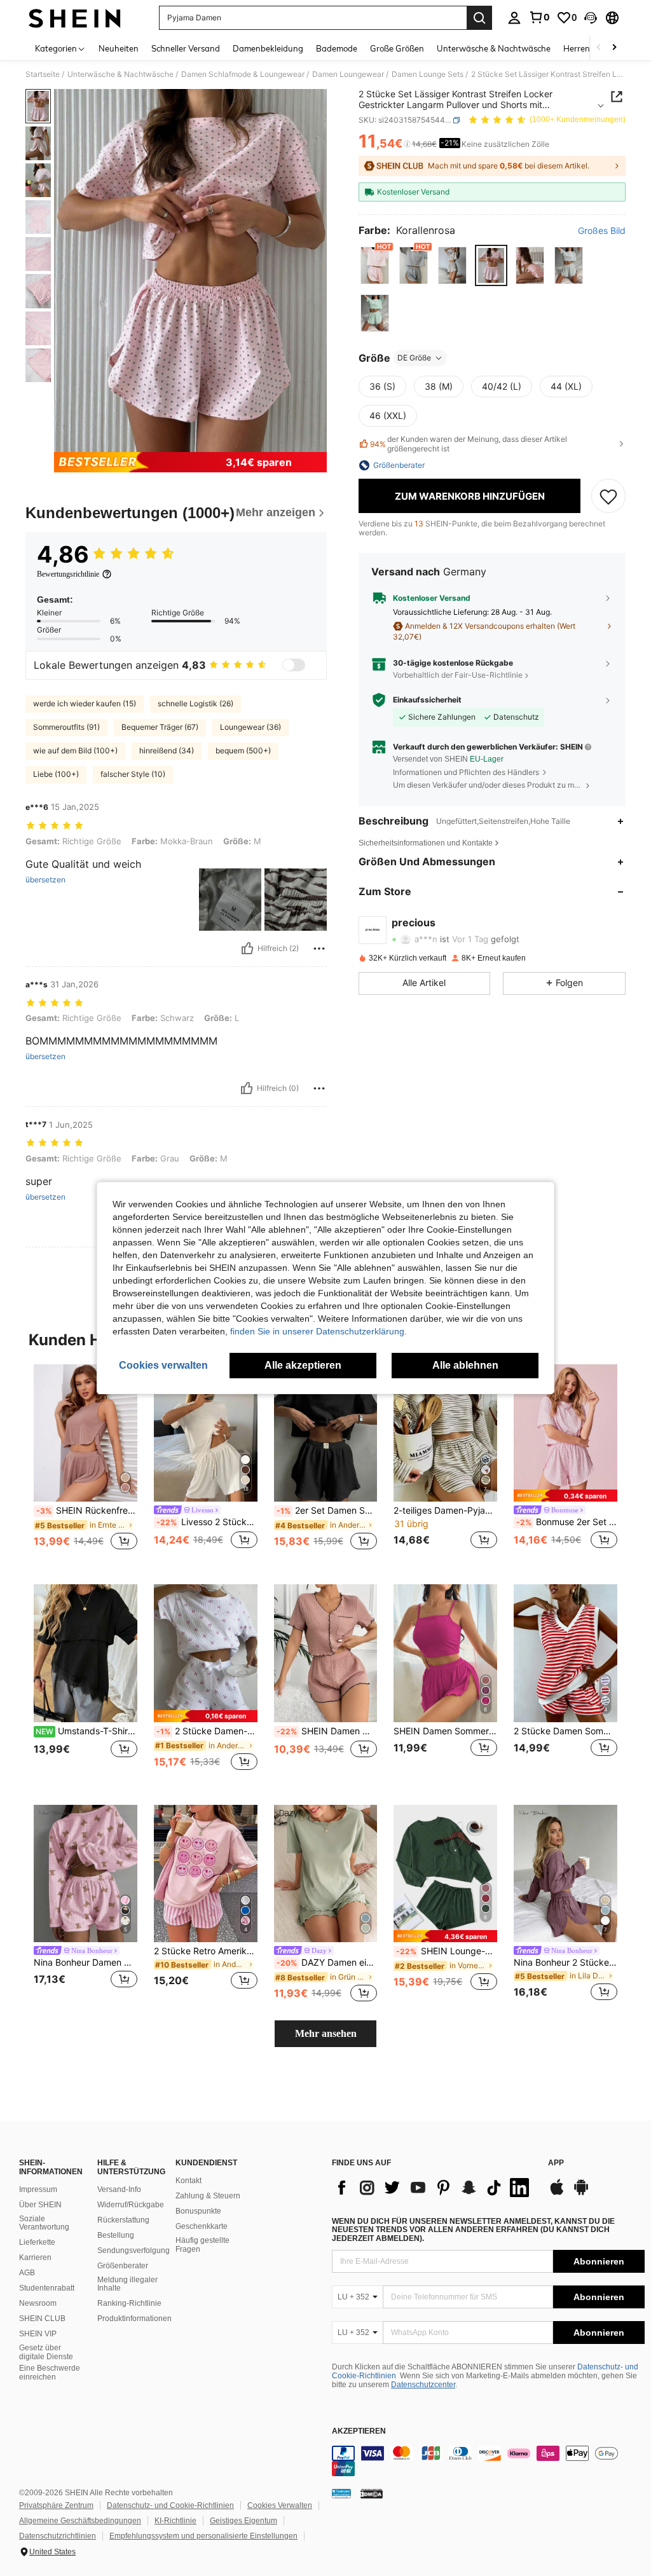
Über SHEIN (40, 2205)
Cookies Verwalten (280, 2505)
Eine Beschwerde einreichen (50, 2373)
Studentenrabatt (47, 2288)
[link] (539, 17)
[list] (434, 2188)
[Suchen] (479, 18)
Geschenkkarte (202, 2226)
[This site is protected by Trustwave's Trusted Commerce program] (341, 2493)
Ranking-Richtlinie (129, 2303)
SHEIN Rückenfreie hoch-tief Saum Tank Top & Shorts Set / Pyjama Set (87, 1511)
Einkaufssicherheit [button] (427, 700)
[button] (591, 18)
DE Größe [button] (414, 358)
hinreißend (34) (167, 750)
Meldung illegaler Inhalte (127, 2284)
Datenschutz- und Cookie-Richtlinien (170, 2505)
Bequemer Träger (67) (160, 727)
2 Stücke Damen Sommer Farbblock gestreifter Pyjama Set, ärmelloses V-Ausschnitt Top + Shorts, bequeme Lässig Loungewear (565, 1731)
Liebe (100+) (56, 774)
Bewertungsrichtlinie (68, 574)
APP (556, 2163)
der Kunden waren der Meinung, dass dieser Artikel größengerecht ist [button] (469, 444)
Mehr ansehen (326, 2033)
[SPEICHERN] (608, 496)
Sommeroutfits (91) (66, 727)
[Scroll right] (614, 48)
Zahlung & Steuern (208, 2196)
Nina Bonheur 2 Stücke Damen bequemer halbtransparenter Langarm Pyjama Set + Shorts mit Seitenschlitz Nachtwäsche (565, 1963)
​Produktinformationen (134, 2319)
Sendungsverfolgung (134, 2251)
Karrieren (35, 2257)
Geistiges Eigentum (243, 2521)
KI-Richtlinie (175, 2521)
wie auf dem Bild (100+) (75, 750)
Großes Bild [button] (602, 231)
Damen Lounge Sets (428, 74)
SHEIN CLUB (42, 2319)
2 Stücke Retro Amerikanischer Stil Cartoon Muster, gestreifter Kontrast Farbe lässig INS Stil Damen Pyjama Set (206, 1951)
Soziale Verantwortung (44, 2223)
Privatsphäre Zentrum (56, 2505)
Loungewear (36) (250, 727)
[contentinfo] (488, 2461)
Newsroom (38, 2303)
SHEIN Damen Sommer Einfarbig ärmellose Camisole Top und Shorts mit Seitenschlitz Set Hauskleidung (445, 1731)
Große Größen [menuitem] (397, 48)
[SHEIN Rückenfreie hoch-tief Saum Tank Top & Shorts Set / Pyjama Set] (86, 1433)
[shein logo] (75, 18)
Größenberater (123, 2266)
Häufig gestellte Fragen (202, 2245)
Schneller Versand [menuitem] (186, 48)
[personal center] (514, 18)
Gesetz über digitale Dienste (46, 2352)
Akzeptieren (359, 2431)
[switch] (294, 665)
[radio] (375, 265)
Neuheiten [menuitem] (119, 48)
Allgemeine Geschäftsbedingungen (80, 2521)
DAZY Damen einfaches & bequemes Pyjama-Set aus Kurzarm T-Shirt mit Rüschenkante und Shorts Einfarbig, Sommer (327, 1963)
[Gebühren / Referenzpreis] (407, 144)
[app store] (557, 2193)
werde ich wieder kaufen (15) (85, 703)
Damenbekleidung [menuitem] (268, 48)
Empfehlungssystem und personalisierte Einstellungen (203, 2536)
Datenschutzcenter (423, 2385)
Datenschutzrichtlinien (58, 2536)
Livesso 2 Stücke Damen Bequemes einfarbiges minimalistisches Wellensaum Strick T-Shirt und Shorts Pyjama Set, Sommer (207, 1522)
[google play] (581, 2193)
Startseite (43, 74)
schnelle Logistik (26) (195, 703)
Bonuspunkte (198, 2211)
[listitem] (86, 1464)
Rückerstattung (123, 2220)
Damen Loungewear (348, 74)
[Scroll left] (599, 48)
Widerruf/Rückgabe (131, 2205)
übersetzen (45, 880)
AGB (27, 2273)
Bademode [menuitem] (337, 48)
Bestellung (116, 2235)
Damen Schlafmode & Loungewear (243, 74)
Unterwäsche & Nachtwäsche (120, 74)
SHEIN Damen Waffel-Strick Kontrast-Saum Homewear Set (327, 1731)
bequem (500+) (243, 750)
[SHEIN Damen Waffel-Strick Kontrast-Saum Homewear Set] (326, 1653)
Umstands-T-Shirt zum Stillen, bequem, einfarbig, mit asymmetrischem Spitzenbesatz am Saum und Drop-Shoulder (86, 1731)
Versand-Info (119, 2189)
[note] (565, 1496)
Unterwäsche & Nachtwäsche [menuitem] (494, 48)
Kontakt (188, 2181)
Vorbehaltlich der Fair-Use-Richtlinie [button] (458, 675)
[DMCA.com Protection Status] (372, 2493)
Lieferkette (37, 2242)
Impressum (38, 2189)
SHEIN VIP (38, 2334)
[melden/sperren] (319, 949)
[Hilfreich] (247, 949)
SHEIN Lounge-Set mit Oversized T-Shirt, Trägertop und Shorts (447, 1951)
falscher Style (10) (133, 774)
